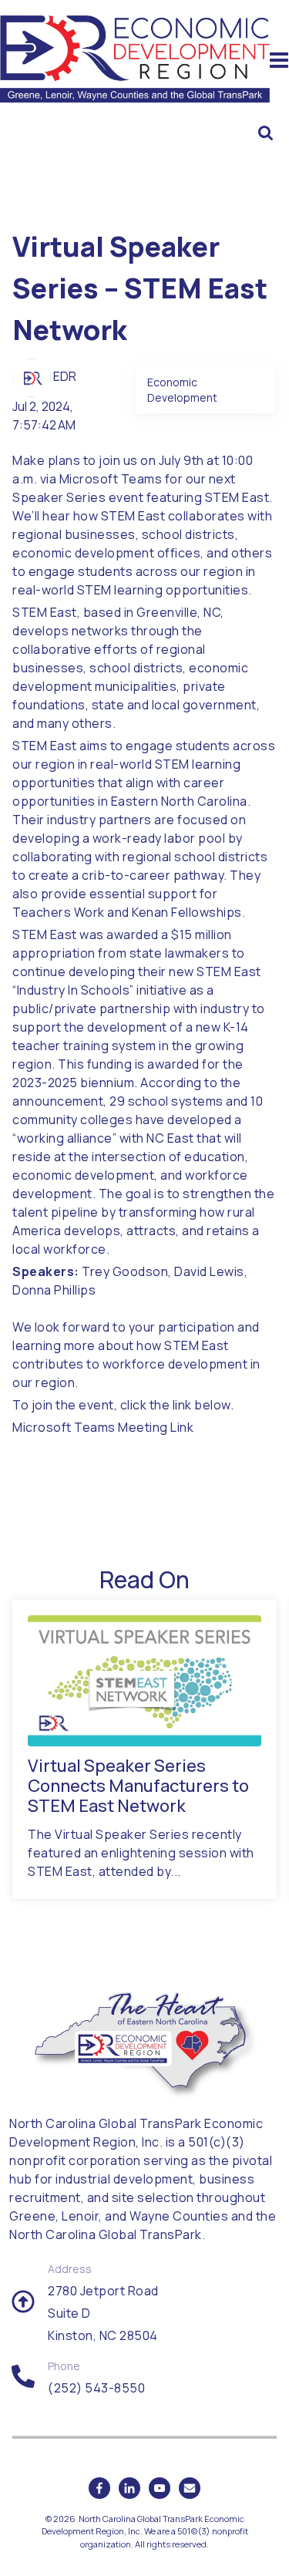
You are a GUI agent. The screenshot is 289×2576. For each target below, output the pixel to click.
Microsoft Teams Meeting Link (103, 1427)
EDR (65, 376)
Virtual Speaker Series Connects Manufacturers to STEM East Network (138, 1786)
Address (70, 2269)
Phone (64, 2366)
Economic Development (182, 390)
